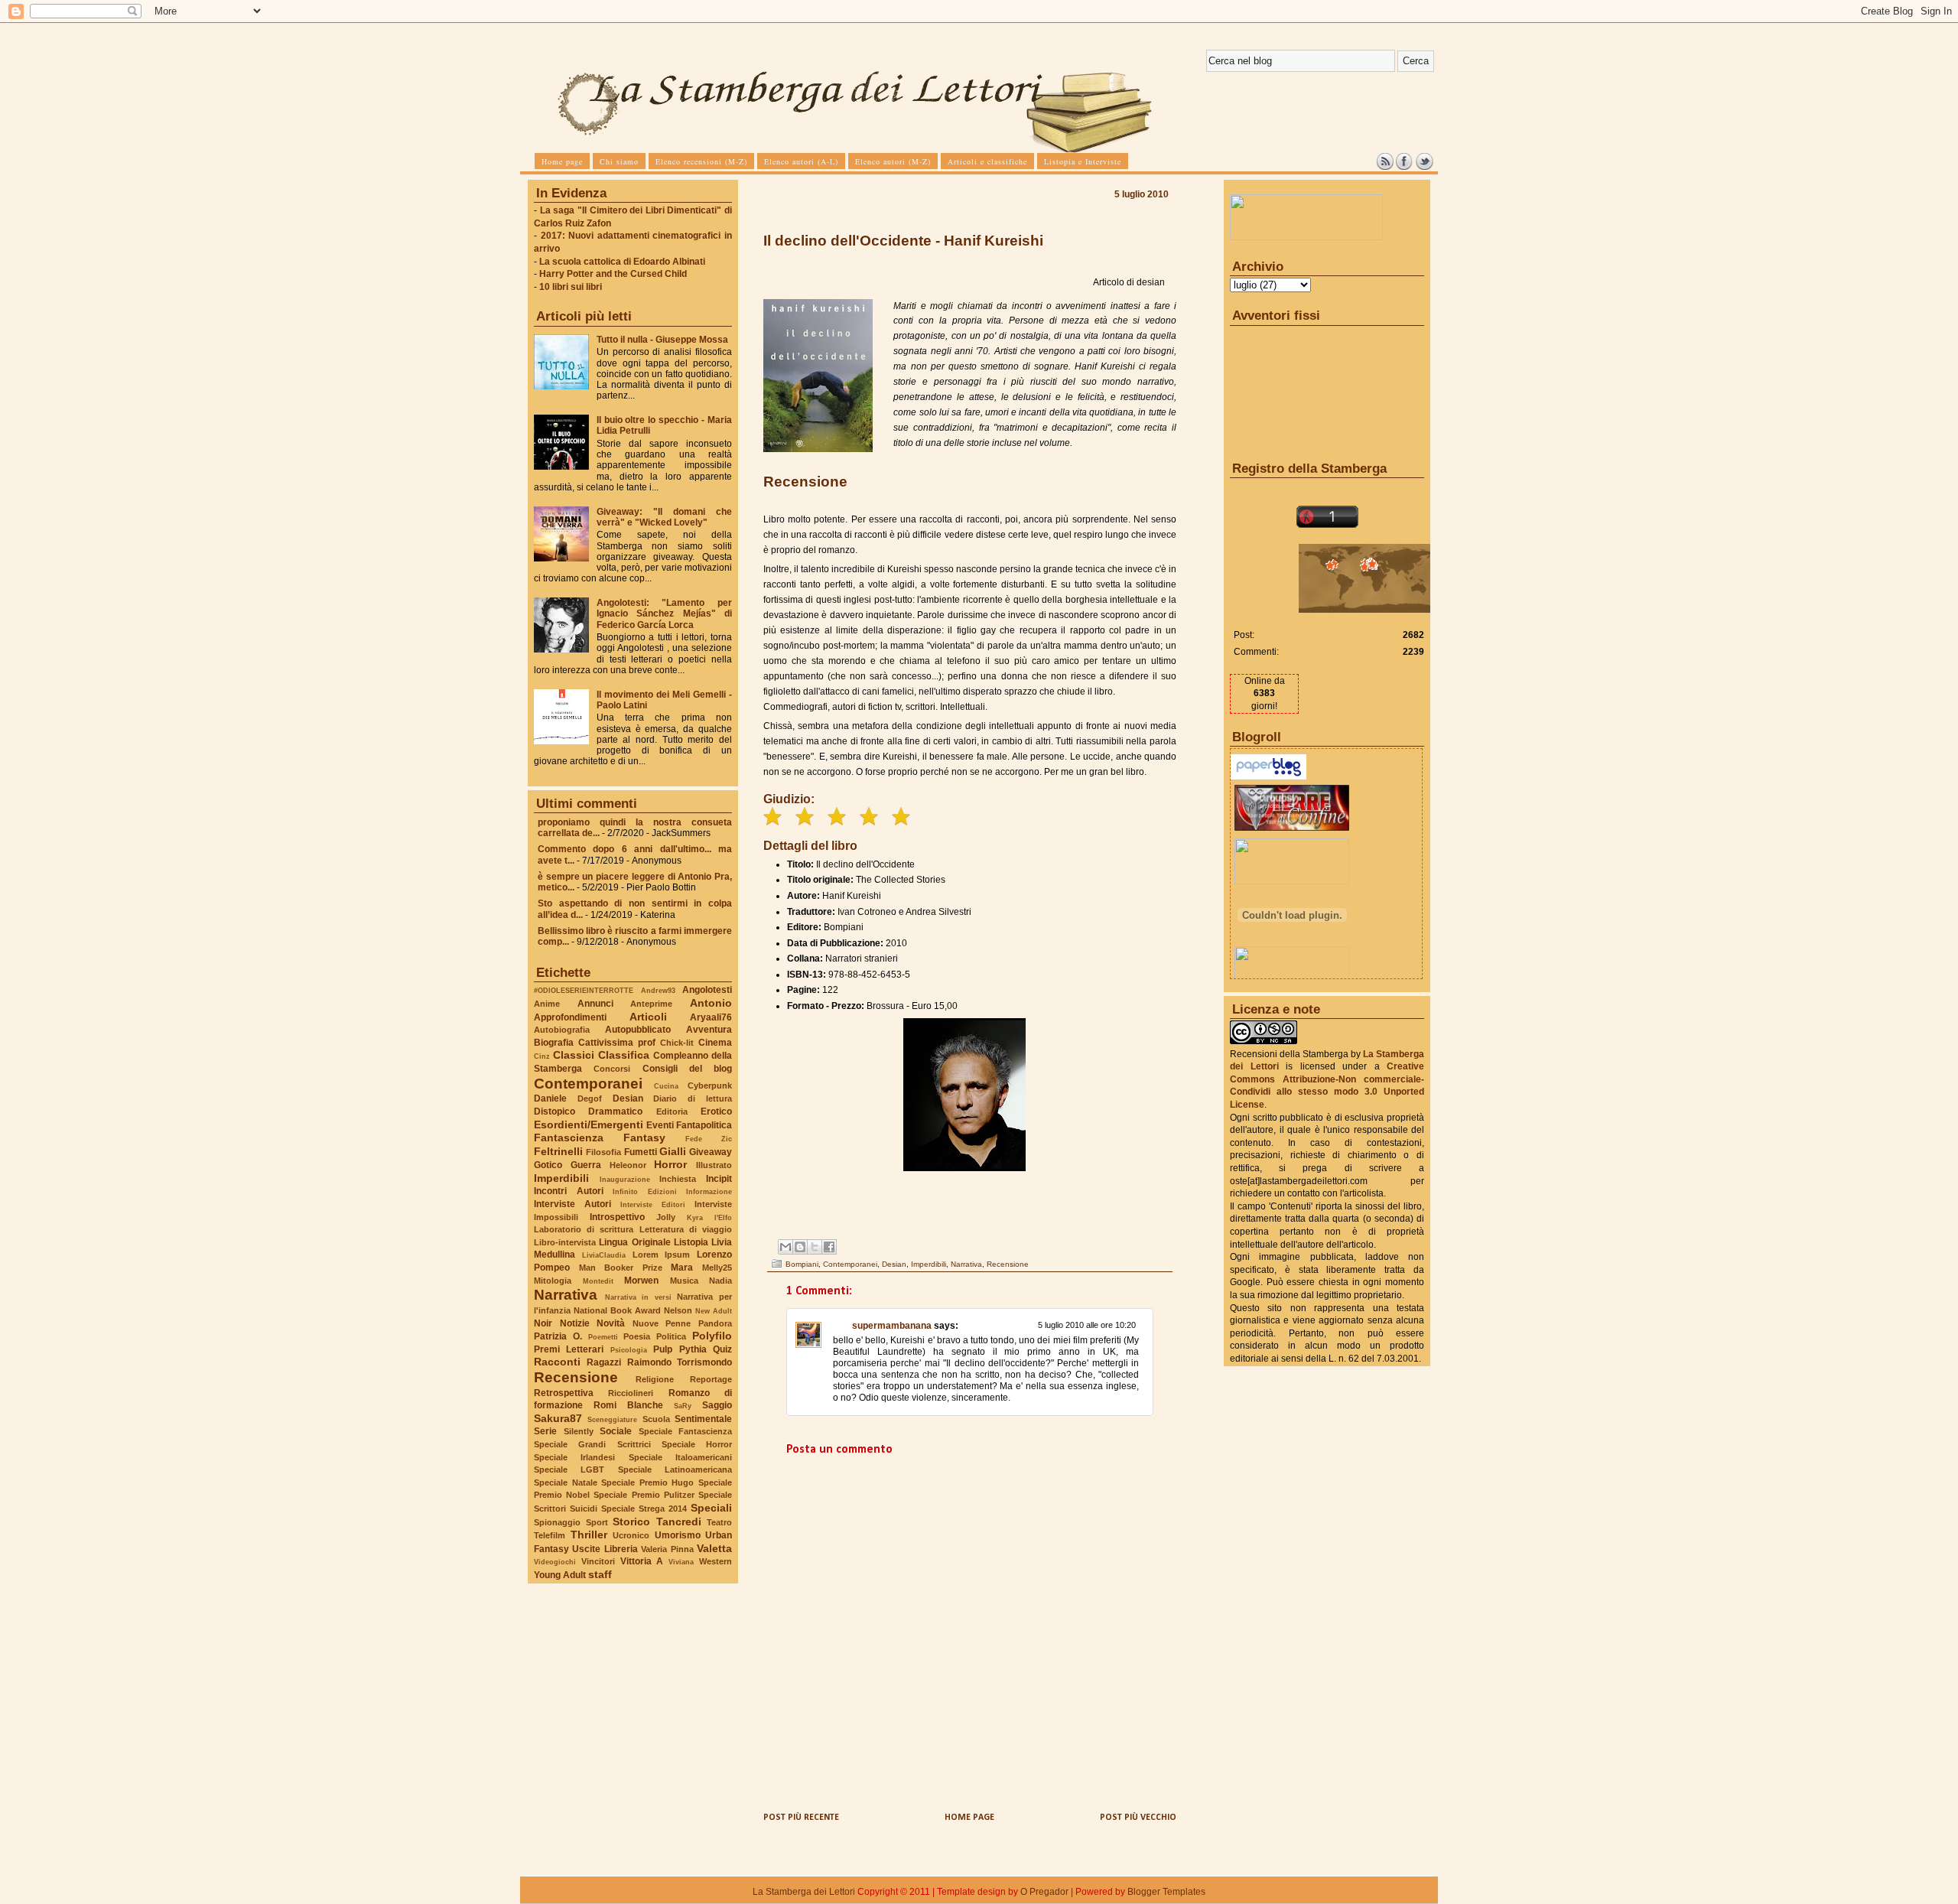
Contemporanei (588, 1084)
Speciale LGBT (569, 1469)
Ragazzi (604, 1362)
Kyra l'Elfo (709, 1217)
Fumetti (641, 1152)
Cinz (542, 1056)
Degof (590, 1098)
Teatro (719, 1522)
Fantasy (644, 1138)
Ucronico (631, 1535)
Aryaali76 (711, 1017)
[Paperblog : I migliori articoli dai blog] (1268, 776)
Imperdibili (561, 1178)
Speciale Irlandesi (574, 1457)
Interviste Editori (653, 1204)
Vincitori (598, 1561)
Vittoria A (642, 1561)
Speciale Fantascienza (686, 1431)
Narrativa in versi (638, 1297)
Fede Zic (709, 1139)
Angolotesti (707, 990)
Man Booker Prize (621, 1268)
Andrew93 (658, 990)
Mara (682, 1268)
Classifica (624, 1055)
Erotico (716, 1111)
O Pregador (1044, 1892)
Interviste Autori (572, 1204)
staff (600, 1574)
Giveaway (711, 1152)
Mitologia (553, 1281)
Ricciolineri (631, 1393)
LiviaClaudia (604, 1255)
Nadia (720, 1281)
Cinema (715, 1043)
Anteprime (651, 1004)
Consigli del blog (688, 1069)
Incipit (719, 1179)
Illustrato (714, 1165)
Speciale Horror (697, 1444)
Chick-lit (677, 1043)
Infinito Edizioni (645, 1191)
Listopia (691, 1242)
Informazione (709, 1191)
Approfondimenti (570, 1017)
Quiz (722, 1349)
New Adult (714, 1311)
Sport (597, 1522)
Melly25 (717, 1268)
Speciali (711, 1508)
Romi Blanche (628, 1405)
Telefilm (550, 1535)
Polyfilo (712, 1336)
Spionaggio (557, 1522)
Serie (545, 1431)
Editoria (672, 1111)
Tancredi (679, 1522)
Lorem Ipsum (662, 1255)
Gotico (548, 1165)
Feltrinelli (558, 1151)
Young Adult (560, 1575)
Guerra (586, 1165)
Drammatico (615, 1111)
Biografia (554, 1043)
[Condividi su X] (815, 1247)
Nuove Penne (662, 1323)
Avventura (709, 1030)
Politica (671, 1336)
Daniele (550, 1098)
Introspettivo (617, 1217)
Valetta (714, 1548)
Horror (670, 1164)
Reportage (711, 1379)
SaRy (683, 1406)
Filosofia (603, 1152)
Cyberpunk (710, 1085)
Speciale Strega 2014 (644, 1509)
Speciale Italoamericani (680, 1457)
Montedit (598, 1281)
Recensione (576, 1377)
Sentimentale (703, 1419)
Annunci (595, 1004)
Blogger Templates (1166, 1892)
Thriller (589, 1535)
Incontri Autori (569, 1191)
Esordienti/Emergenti (589, 1124)
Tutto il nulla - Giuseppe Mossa (662, 340)
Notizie (575, 1323)
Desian (628, 1098)
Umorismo (678, 1535)
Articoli (648, 1017)
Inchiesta (678, 1179)
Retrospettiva (564, 1393)
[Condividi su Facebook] (829, 1247)
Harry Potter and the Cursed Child (613, 274)
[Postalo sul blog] (800, 1247)
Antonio (711, 1003)
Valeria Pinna (667, 1549)
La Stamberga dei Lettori (804, 1892)
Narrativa (566, 1295)
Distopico (555, 1111)
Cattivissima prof (617, 1043)
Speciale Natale (566, 1483)
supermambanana (892, 1326)
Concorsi (612, 1069)
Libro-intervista (565, 1242)
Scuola (656, 1419)
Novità (611, 1323)
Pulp (663, 1349)
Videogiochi (555, 1562)
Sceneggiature (612, 1419)
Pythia (693, 1349)
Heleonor (628, 1165)
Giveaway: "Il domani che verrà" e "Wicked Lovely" (664, 517)
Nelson (678, 1310)
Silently (579, 1431)
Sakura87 (558, 1418)
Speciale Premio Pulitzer (644, 1495)
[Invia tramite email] (785, 1247)
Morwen (641, 1281)
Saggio (717, 1405)
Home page (969, 1818)
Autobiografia (562, 1030)
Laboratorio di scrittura (584, 1229)
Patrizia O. (558, 1336)
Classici (574, 1055)
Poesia (637, 1336)
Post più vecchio (1138, 1818)
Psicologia (629, 1350)
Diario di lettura (693, 1098)
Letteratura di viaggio (686, 1229)
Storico (631, 1522)
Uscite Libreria (605, 1549)
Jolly (666, 1217)
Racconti (557, 1362)
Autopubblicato (638, 1030)
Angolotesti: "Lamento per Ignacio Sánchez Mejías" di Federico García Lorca (664, 614)
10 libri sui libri (571, 287)
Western (716, 1561)
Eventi (660, 1125)
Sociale (616, 1431)
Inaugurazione (625, 1179)
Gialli (673, 1151)
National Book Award (617, 1310)
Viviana (681, 1562)
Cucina (666, 1086)
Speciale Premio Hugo (647, 1483)
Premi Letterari (569, 1349)
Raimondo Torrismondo (680, 1362)
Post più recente (801, 1818)
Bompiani (802, 1264)
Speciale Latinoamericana (675, 1469)
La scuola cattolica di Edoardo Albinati (622, 262)
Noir (543, 1323)
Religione (655, 1379)
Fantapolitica (704, 1125)
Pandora (715, 1323)
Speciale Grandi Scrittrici (592, 1444)
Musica (684, 1281)
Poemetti (603, 1337)
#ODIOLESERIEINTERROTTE (584, 990)
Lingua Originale (634, 1242)
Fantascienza (569, 1138)
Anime (547, 1004)
